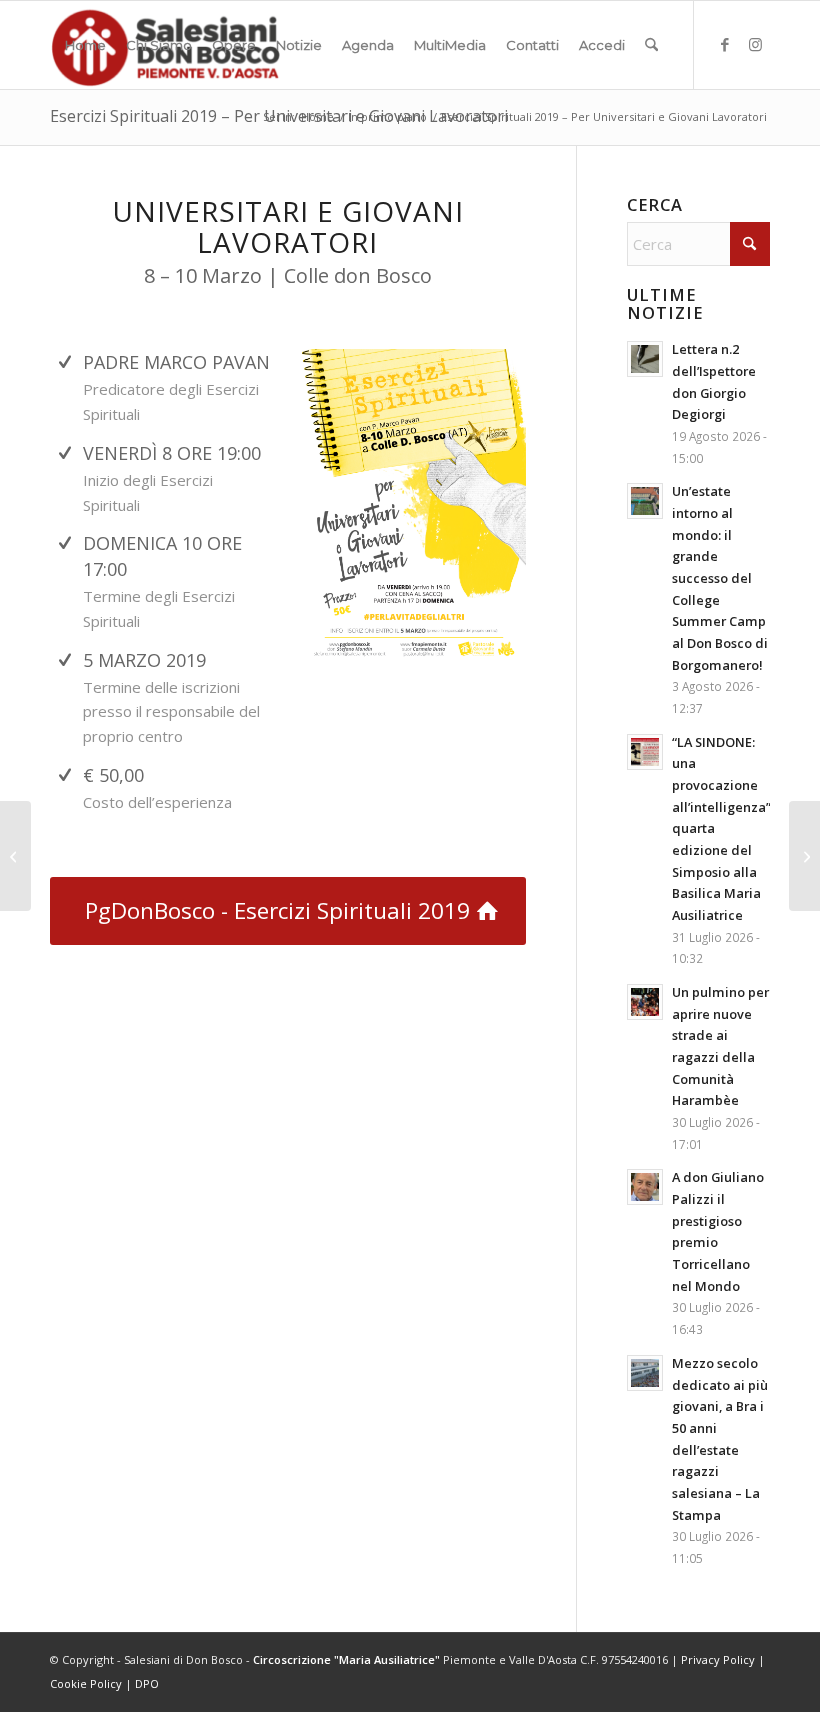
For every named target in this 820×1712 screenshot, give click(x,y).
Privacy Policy (718, 1659)
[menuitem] (85, 45)
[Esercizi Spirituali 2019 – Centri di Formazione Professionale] (15, 856)
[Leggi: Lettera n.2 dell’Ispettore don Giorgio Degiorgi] (645, 359)
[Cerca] (651, 45)
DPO (147, 1683)
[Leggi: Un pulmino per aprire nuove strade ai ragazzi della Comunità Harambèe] (645, 1002)
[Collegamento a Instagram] (755, 44)
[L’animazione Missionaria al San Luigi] (804, 856)
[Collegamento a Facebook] (725, 44)
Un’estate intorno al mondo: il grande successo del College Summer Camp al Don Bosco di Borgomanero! (720, 577)
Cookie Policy (86, 1683)
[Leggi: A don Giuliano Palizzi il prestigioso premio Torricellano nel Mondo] (645, 1187)
